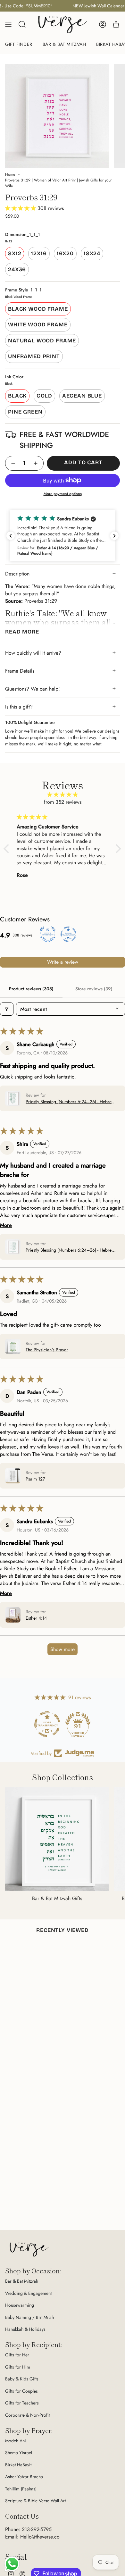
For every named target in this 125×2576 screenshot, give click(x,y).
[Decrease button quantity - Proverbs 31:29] (13, 463)
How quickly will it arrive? (33, 653)
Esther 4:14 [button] (36, 1618)
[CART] (116, 24)
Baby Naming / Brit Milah (29, 2317)
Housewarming (20, 2305)
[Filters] (7, 1009)
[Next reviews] (114, 536)
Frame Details (20, 671)
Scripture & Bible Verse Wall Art (35, 2501)
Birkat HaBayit (18, 2465)
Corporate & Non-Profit (27, 2415)
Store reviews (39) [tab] (94, 989)
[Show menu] (8, 24)
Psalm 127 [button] (35, 1479)
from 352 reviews (63, 802)
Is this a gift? (19, 707)
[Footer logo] (29, 2249)
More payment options (63, 494)
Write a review (63, 962)
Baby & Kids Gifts (22, 2379)
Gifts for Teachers (22, 2403)
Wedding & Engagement (28, 2293)
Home (10, 174)
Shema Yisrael (19, 2453)
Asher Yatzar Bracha (24, 2477)
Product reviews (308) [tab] (31, 989)
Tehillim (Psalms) (21, 2489)
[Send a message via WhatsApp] (12, 2564)
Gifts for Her (17, 2355)
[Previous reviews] (11, 536)
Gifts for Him (18, 2367)
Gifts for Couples (21, 2391)
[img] (63, 795)
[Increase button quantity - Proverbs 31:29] (36, 463)
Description (17, 574)
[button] (21, 208)
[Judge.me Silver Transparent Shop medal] (47, 1724)
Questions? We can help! (33, 689)
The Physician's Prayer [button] (47, 1350)
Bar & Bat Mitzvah (22, 2281)
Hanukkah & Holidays (25, 2329)
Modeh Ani (16, 2441)
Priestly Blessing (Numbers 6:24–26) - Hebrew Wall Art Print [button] (70, 1102)
